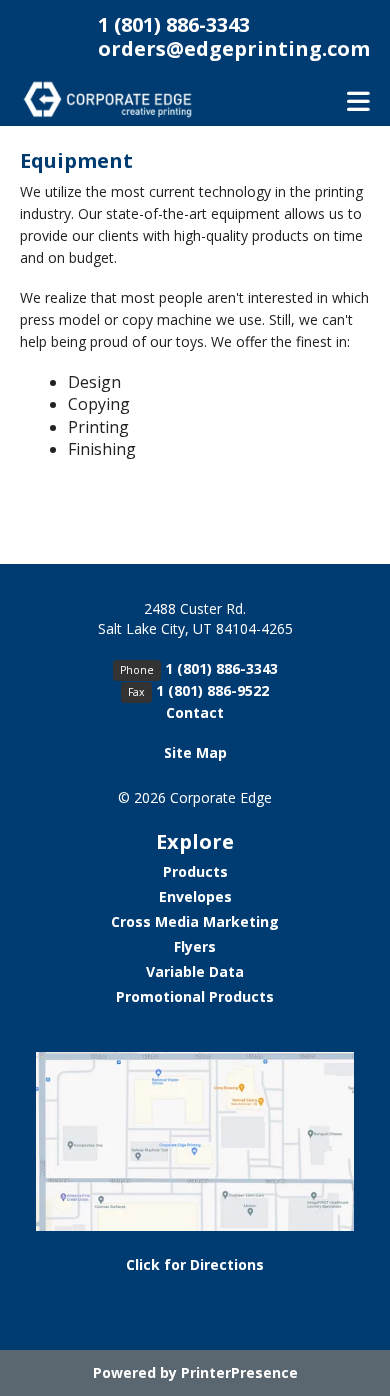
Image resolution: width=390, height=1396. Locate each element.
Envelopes (195, 896)
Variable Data (195, 971)
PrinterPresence (239, 1372)
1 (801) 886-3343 (174, 24)
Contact (195, 712)
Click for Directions (195, 1264)
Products (195, 871)
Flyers (195, 946)
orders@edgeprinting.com (234, 48)
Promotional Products (195, 996)
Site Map (195, 752)
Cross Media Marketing (195, 921)
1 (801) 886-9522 (212, 690)
